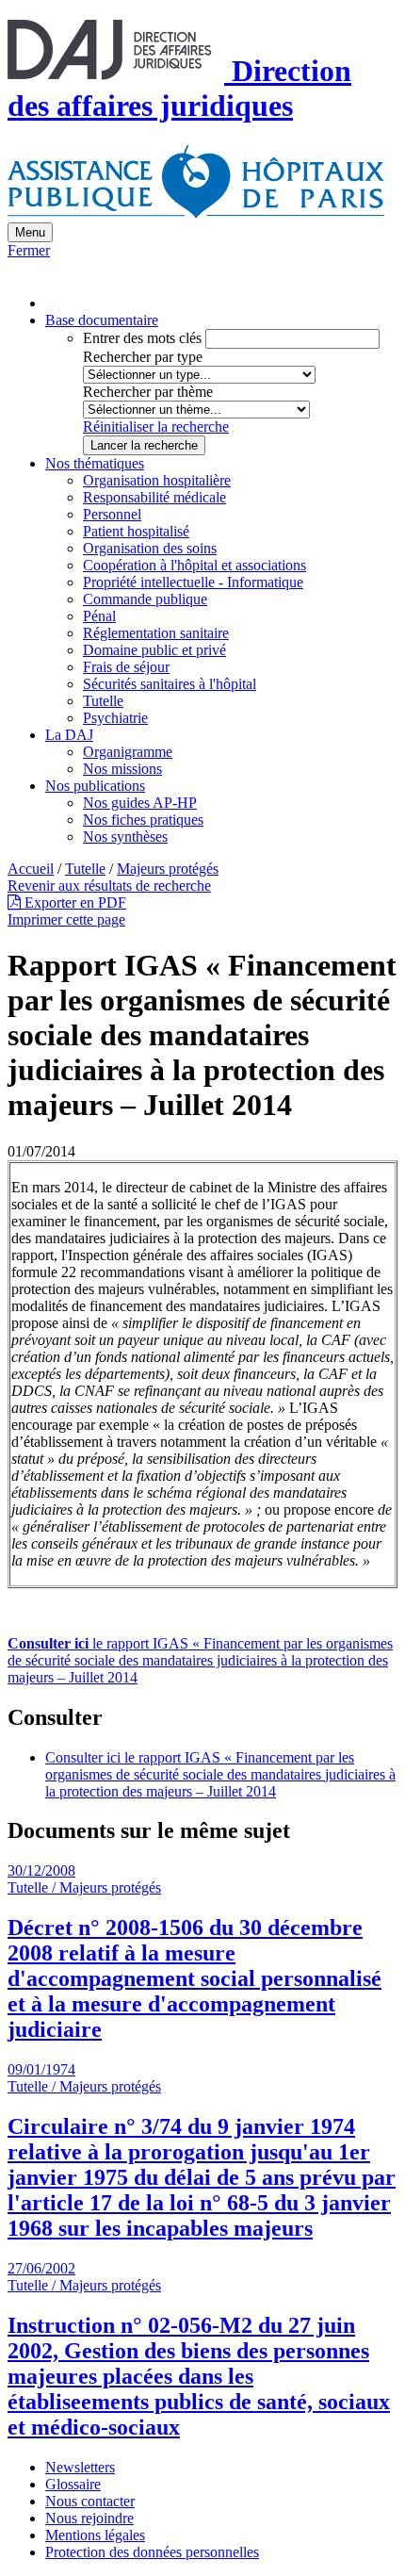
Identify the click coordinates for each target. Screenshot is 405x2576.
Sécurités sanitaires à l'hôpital (170, 684)
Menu (30, 232)
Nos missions (122, 769)
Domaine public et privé (154, 650)
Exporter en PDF (73, 902)
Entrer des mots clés (142, 338)
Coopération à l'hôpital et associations (194, 565)
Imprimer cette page (66, 919)
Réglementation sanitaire (156, 633)
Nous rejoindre (89, 2518)
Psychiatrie (115, 718)
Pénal (99, 616)
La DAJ (69, 735)
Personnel (112, 514)
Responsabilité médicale (154, 497)
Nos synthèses (125, 837)
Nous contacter (90, 2501)
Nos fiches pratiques (143, 820)
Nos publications (95, 786)
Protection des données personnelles (152, 2552)
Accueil (31, 869)
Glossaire (73, 2484)
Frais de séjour (126, 667)
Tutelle (103, 701)
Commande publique (145, 599)
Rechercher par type (143, 357)
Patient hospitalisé (136, 531)
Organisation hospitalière (157, 480)
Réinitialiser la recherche (156, 427)
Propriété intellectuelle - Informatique (193, 582)
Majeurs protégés (168, 869)
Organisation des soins (150, 548)
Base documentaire (102, 320)
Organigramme (128, 752)
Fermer (29, 250)
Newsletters (80, 2467)
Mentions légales (95, 2535)
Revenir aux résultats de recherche (109, 886)
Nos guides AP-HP (140, 803)
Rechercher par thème (148, 392)
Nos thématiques (95, 463)
